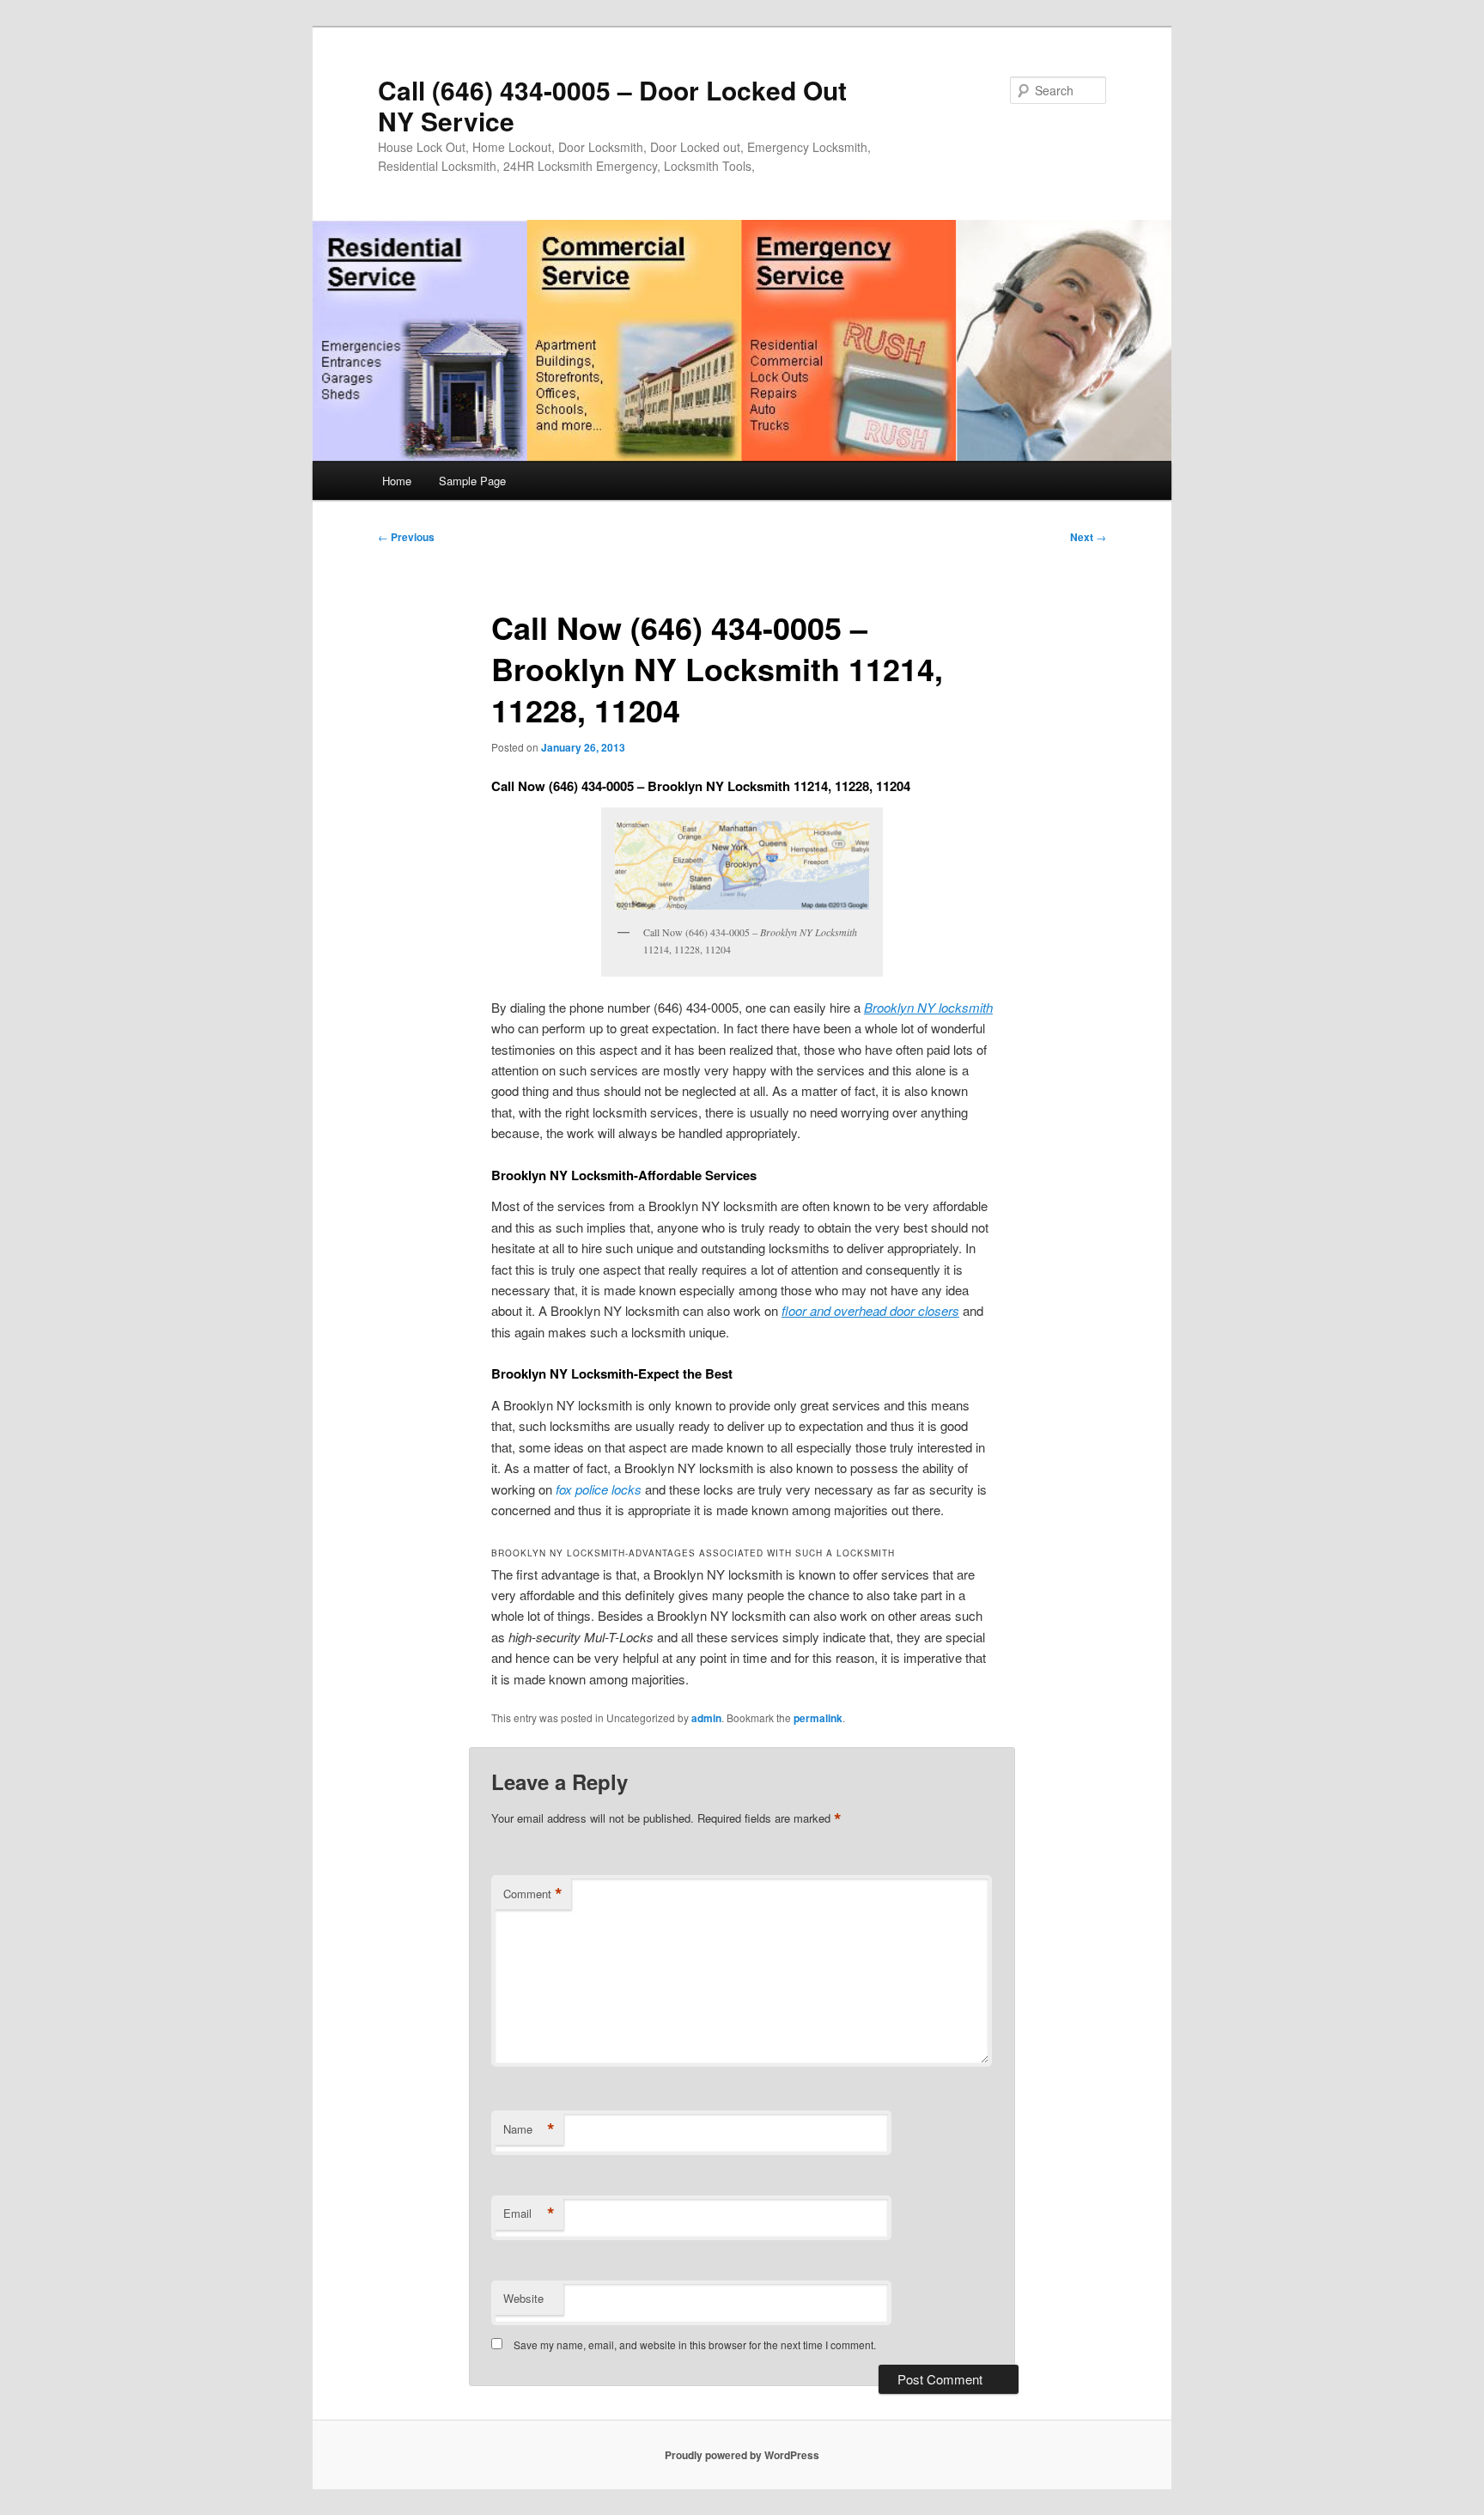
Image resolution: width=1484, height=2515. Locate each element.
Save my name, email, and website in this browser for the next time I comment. (695, 2344)
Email (529, 2214)
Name (529, 2129)
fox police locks (599, 1489)
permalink (818, 1718)
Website (523, 2298)
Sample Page (472, 481)
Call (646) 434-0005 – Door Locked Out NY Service (612, 105)
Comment (533, 1894)
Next (1088, 537)
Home (397, 481)
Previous (406, 537)
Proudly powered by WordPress (742, 2455)
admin (706, 1718)
